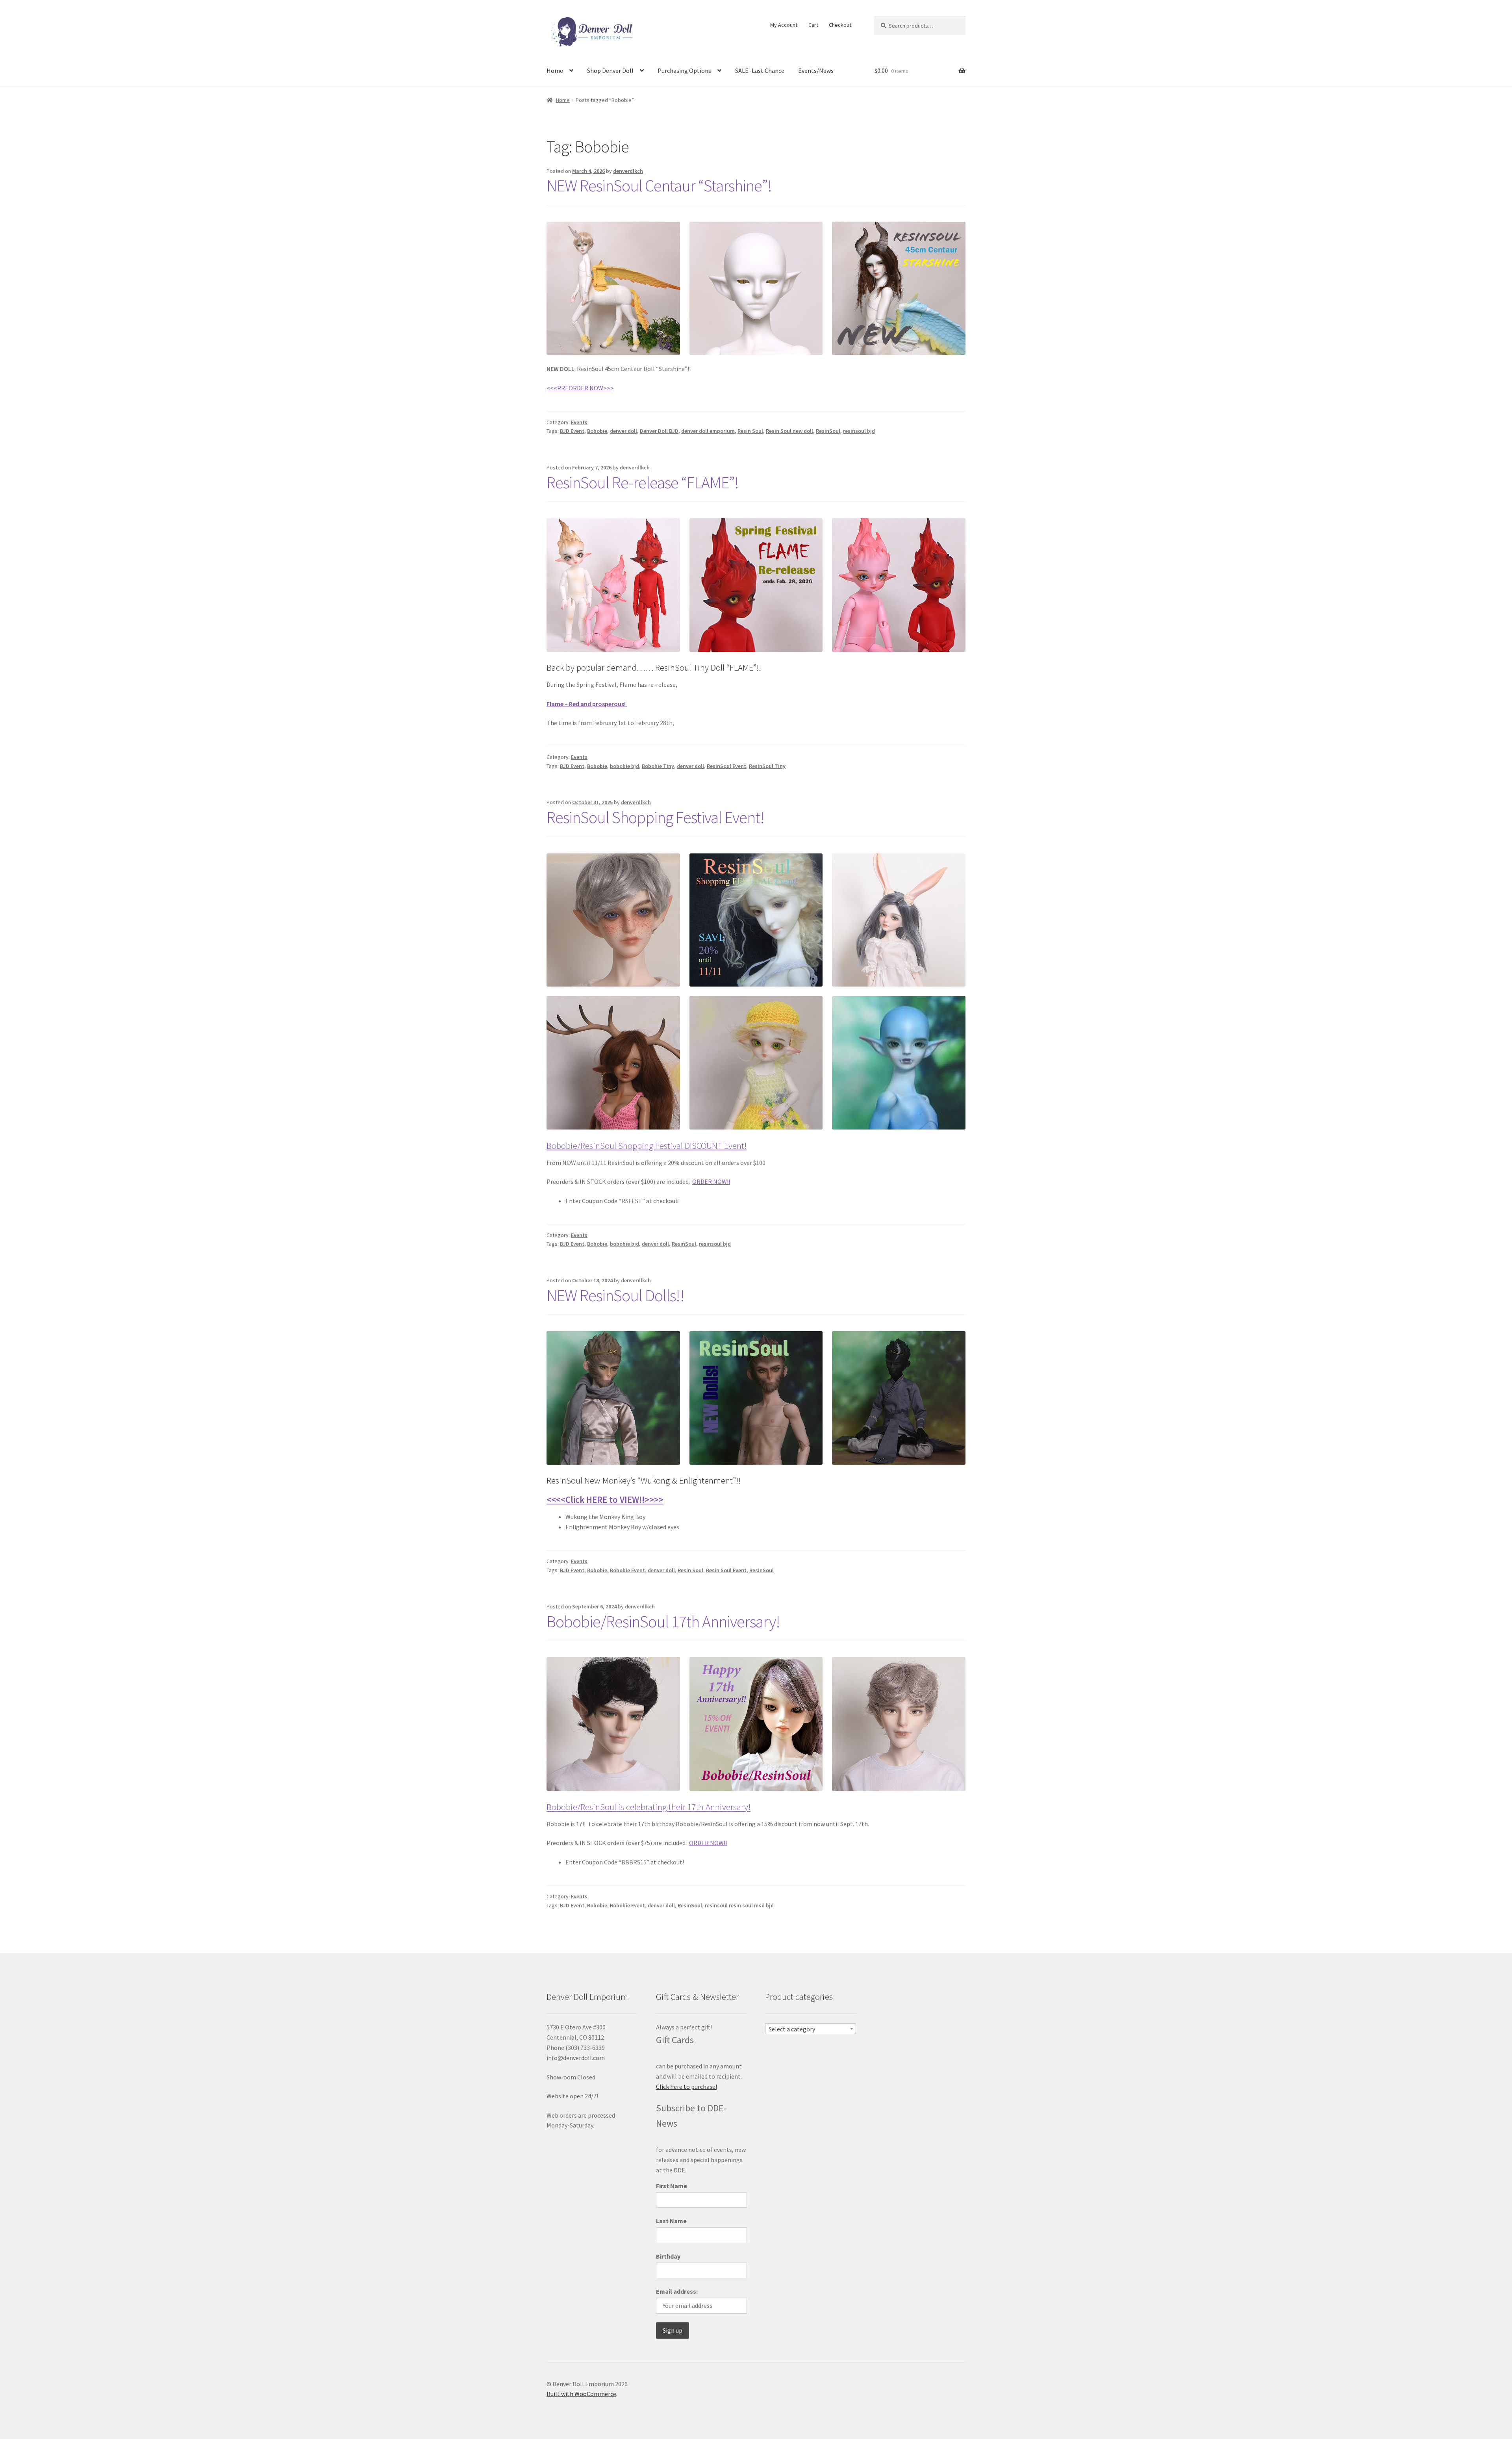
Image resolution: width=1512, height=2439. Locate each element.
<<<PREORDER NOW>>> (580, 388)
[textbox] (811, 2029)
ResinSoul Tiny (767, 766)
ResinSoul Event (726, 766)
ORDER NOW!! (711, 1181)
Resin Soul (750, 431)
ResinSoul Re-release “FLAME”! (643, 482)
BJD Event (572, 431)
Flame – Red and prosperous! (587, 704)
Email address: (677, 2291)
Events (579, 422)
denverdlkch (628, 171)
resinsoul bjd (859, 431)
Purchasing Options (684, 70)
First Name (672, 2186)
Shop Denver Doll (610, 70)
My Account (784, 25)
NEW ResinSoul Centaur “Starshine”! (659, 185)
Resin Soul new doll (789, 431)
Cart (813, 25)
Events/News (816, 70)
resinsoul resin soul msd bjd (739, 1905)
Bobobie (597, 431)
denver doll (624, 431)
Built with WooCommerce (581, 2394)
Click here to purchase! (687, 2087)
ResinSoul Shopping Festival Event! (655, 817)
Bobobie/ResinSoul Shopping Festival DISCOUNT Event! (647, 1146)
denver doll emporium (708, 431)
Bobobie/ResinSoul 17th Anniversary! (663, 1621)
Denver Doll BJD (659, 431)
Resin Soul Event (726, 1570)
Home (555, 70)
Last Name (671, 2221)
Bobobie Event (627, 1570)
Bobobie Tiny (658, 766)
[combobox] (811, 2029)
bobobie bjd (624, 766)
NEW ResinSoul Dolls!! (615, 1295)
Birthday (668, 2256)
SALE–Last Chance (760, 70)
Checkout (840, 25)
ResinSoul (828, 431)
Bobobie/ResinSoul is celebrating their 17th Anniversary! (649, 1807)
